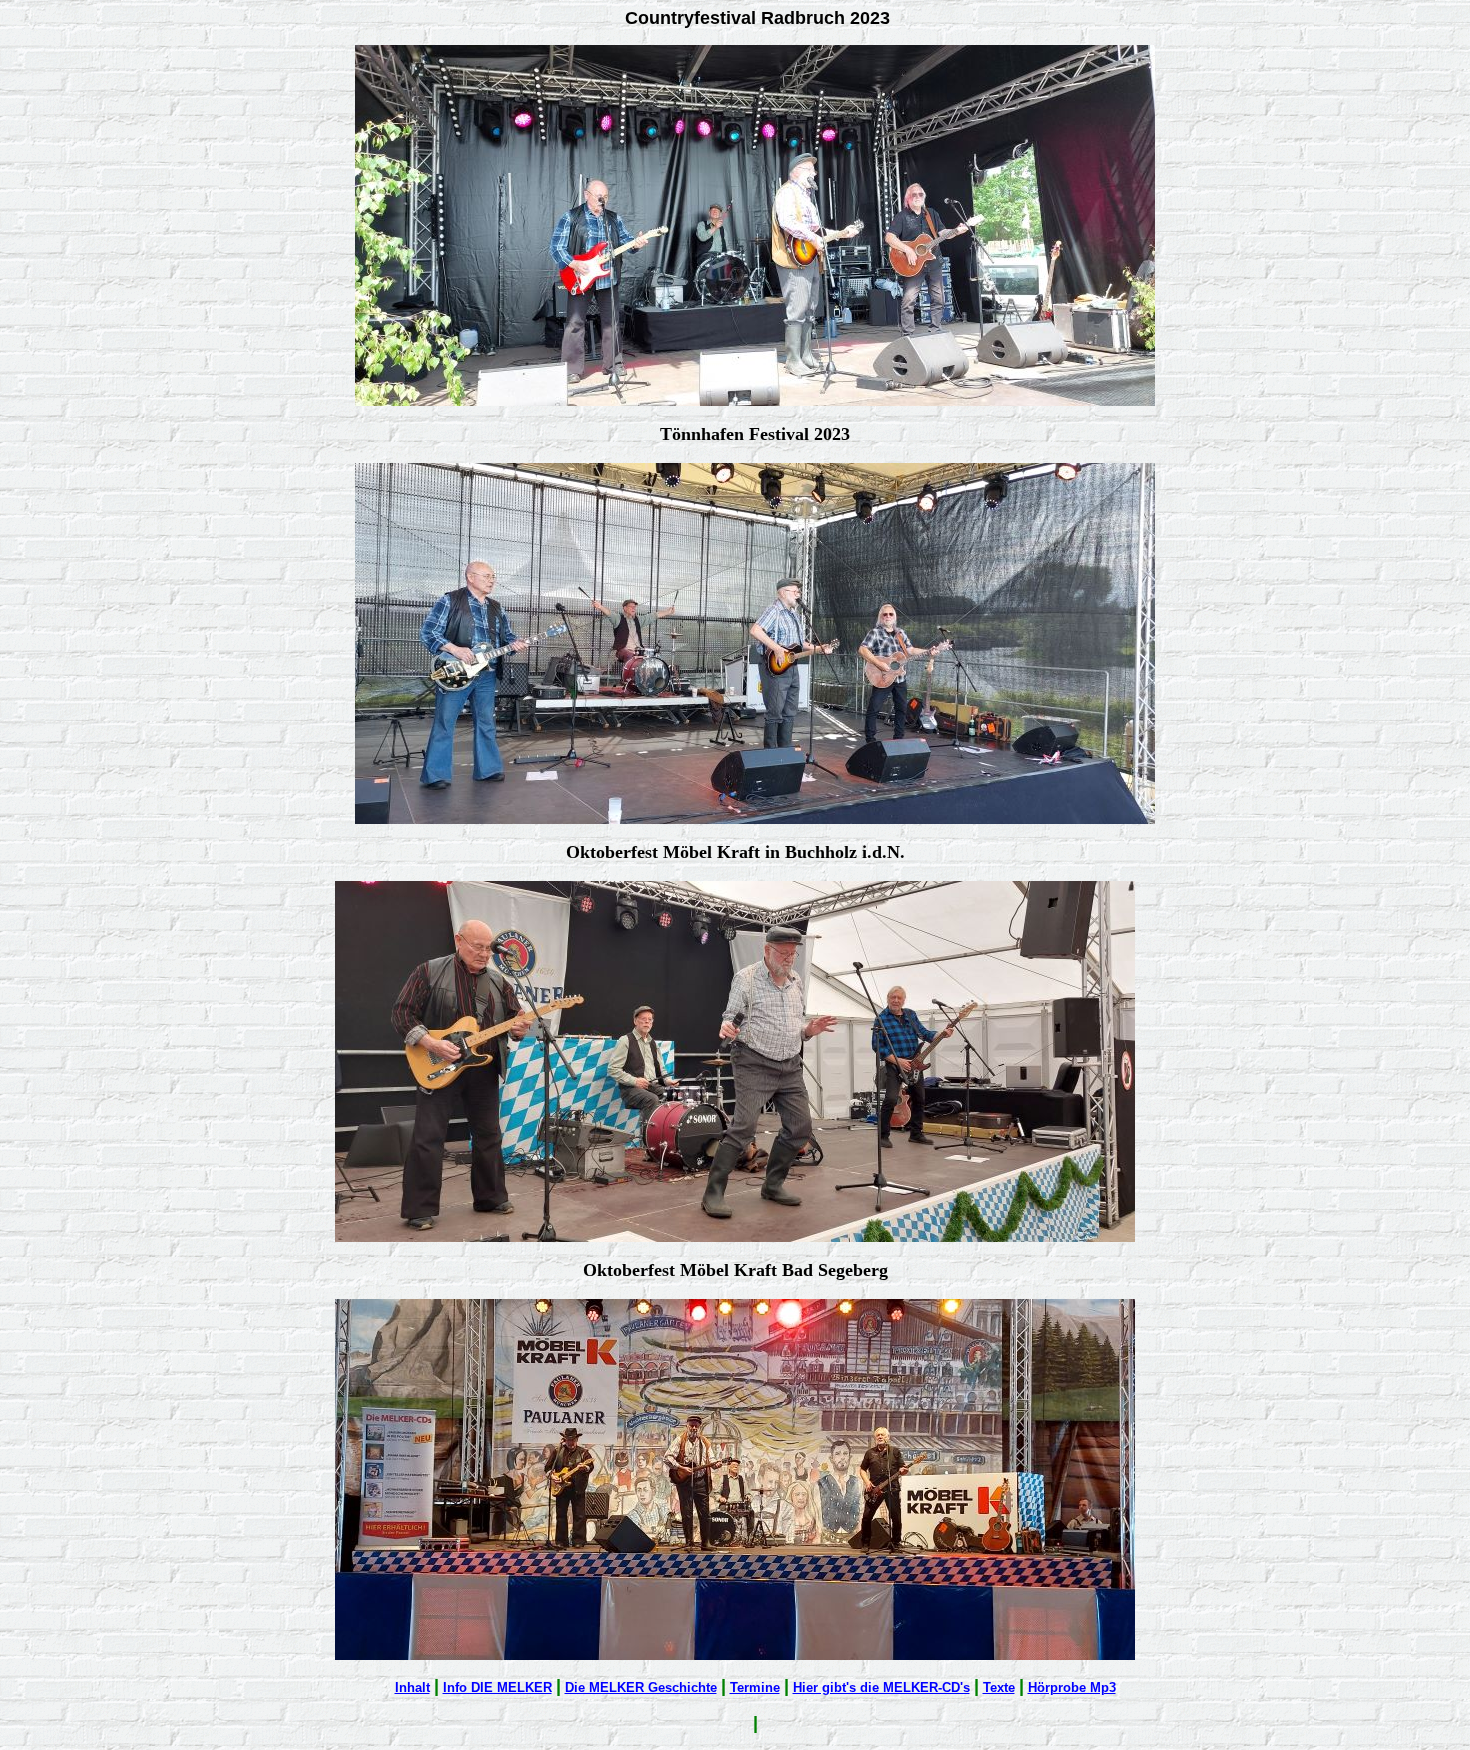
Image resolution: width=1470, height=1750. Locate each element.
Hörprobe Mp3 (1072, 1687)
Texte (999, 1687)
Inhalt (412, 1687)
